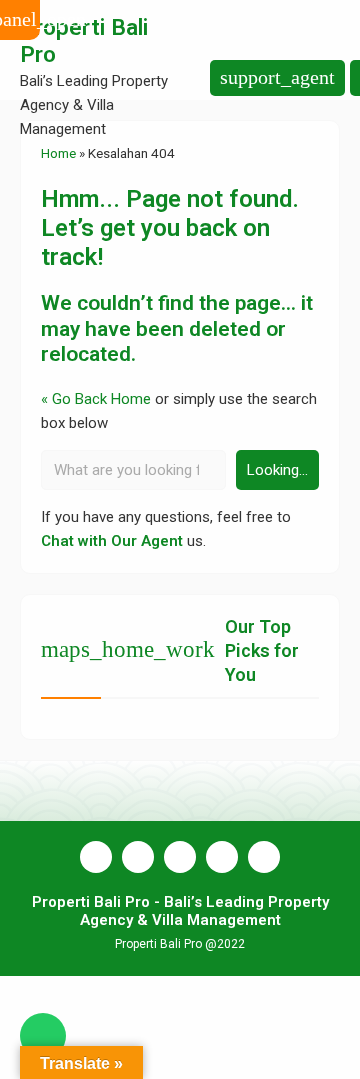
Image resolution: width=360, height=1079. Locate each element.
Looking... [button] (277, 470)
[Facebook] (96, 857)
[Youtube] (180, 857)
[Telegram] (264, 857)
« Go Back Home (96, 399)
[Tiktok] (222, 857)
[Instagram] (138, 857)
